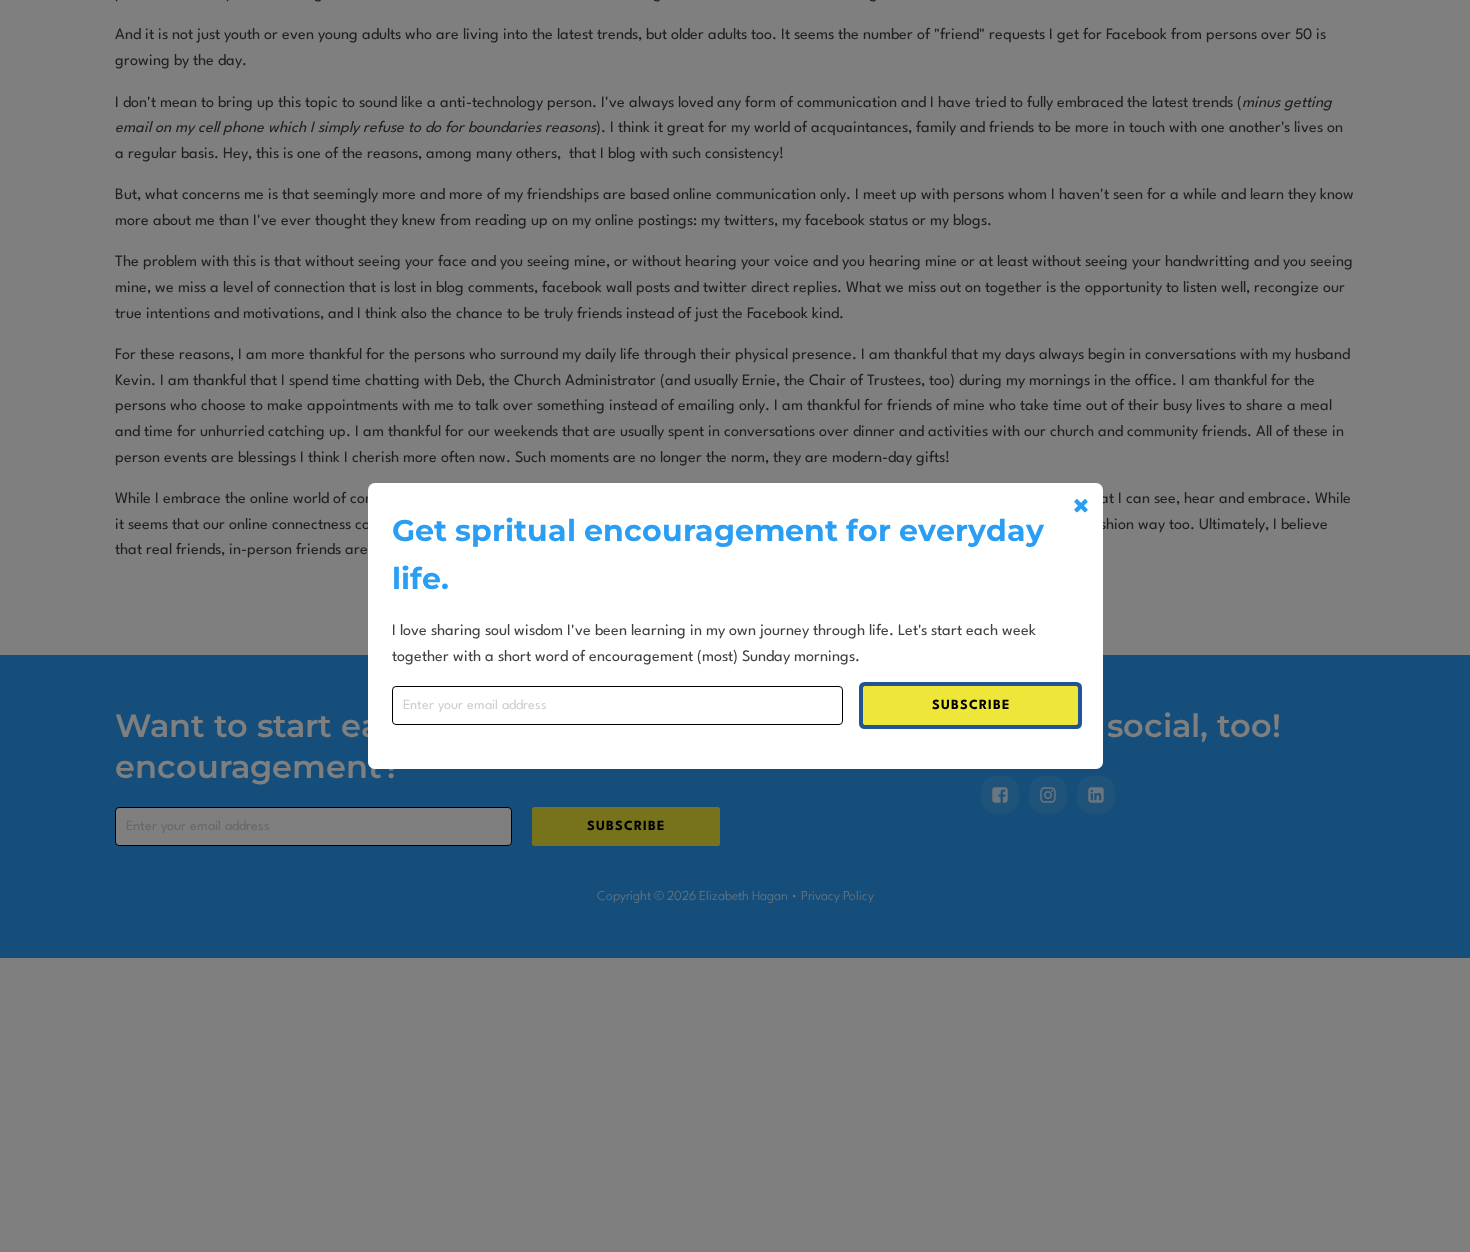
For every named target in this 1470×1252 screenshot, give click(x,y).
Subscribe (971, 705)
